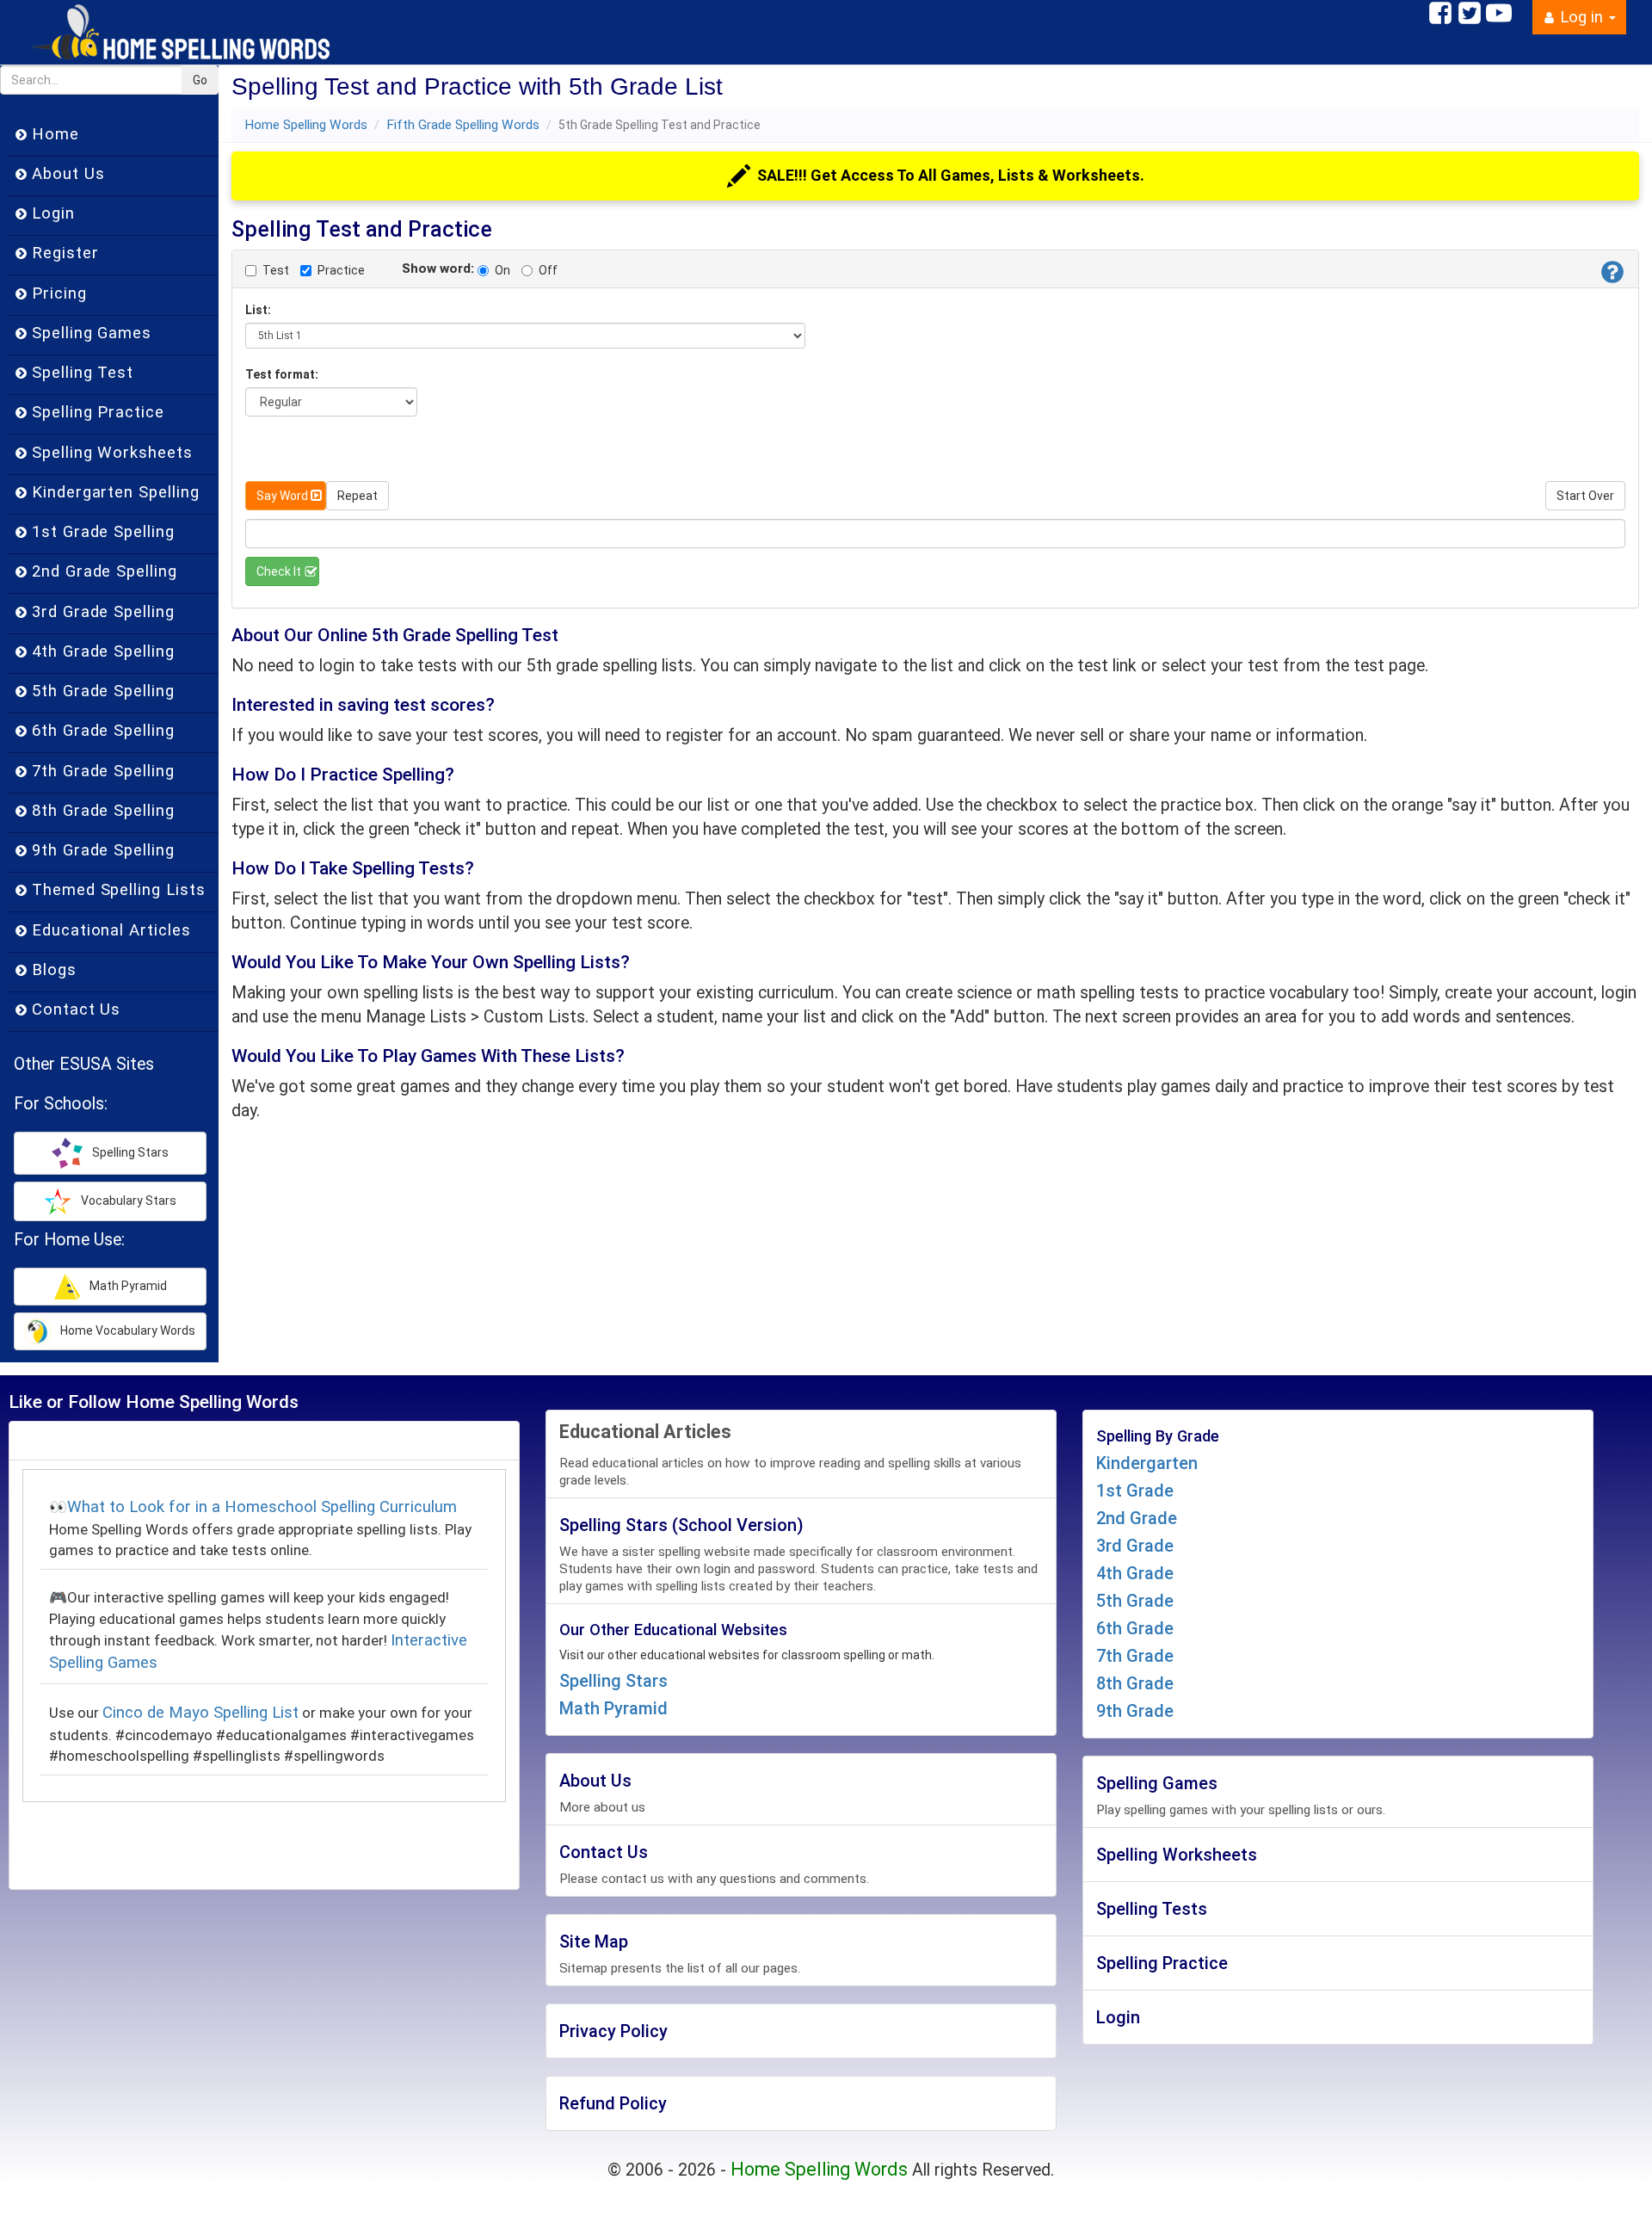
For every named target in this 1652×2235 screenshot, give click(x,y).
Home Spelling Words (306, 125)
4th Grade (1135, 1573)
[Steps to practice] (1612, 275)
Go (200, 80)
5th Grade (1135, 1601)
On (502, 270)
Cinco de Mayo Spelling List (200, 1713)
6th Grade (1135, 1628)
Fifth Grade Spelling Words (463, 125)
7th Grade (1135, 1656)
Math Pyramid (613, 1708)
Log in (1581, 17)
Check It (279, 571)
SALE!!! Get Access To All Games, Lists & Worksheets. (951, 175)
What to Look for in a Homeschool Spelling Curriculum (262, 1507)
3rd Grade (1135, 1546)
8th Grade (1135, 1683)
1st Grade (1135, 1491)
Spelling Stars (613, 1681)
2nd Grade (1137, 1518)
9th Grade (1135, 1711)
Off (548, 270)
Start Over (1585, 496)
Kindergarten (1147, 1463)
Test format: (282, 374)
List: (258, 310)
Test (276, 270)
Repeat (358, 496)
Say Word (282, 496)
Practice (341, 270)
